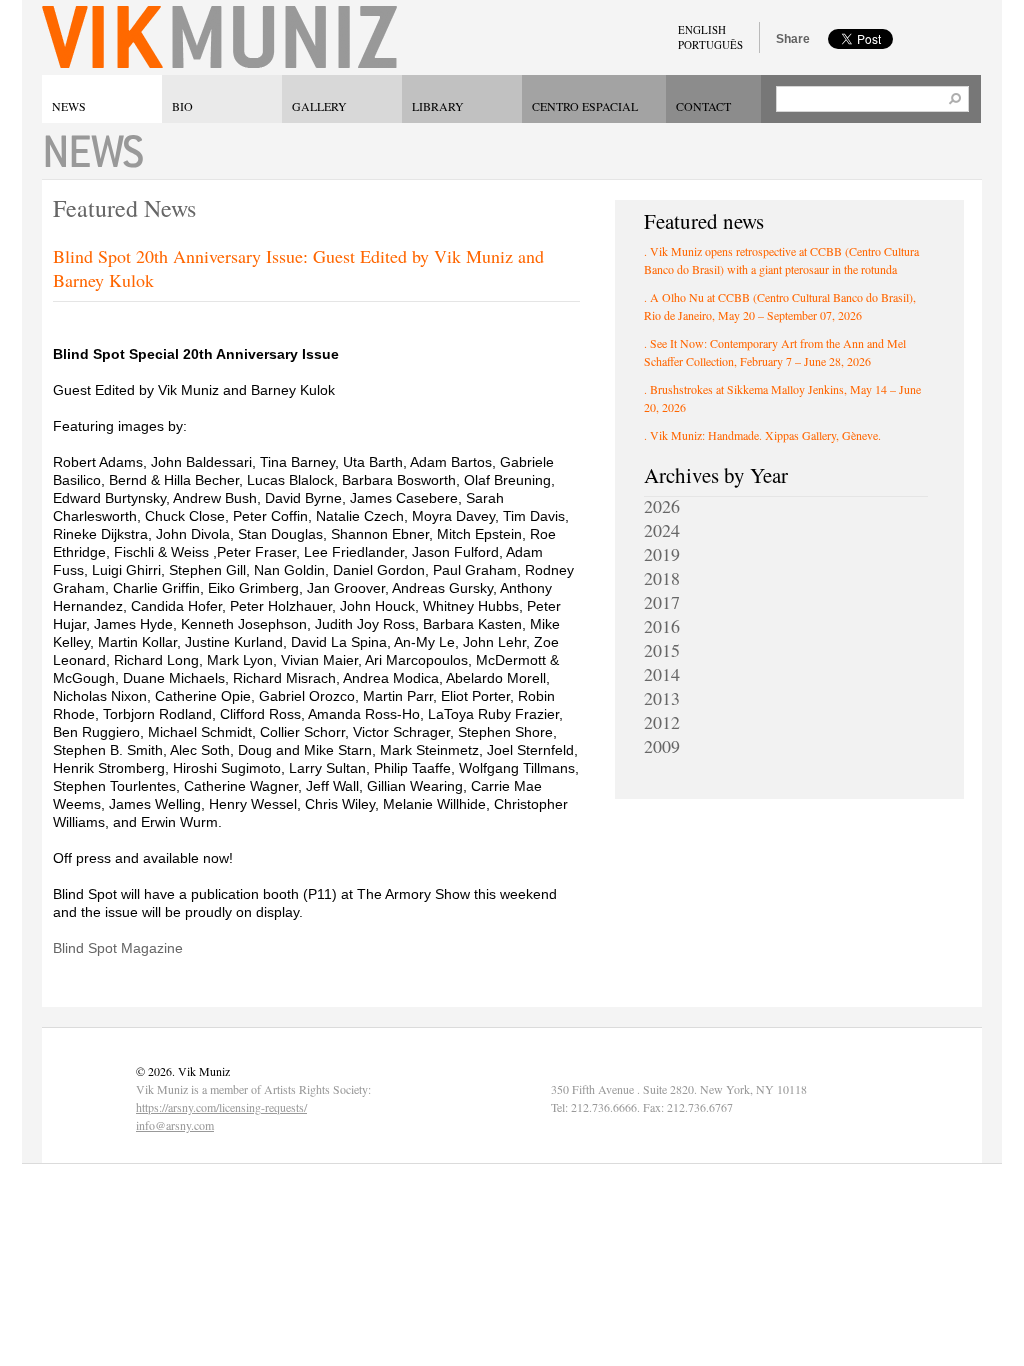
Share (793, 39)
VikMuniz (219, 37)
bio (182, 106)
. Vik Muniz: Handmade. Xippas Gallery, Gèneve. (762, 435)
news (69, 106)
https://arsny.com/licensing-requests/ (221, 1107)
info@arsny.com (175, 1125)
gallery (319, 106)
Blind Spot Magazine (118, 948)
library (438, 106)
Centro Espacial (585, 106)
